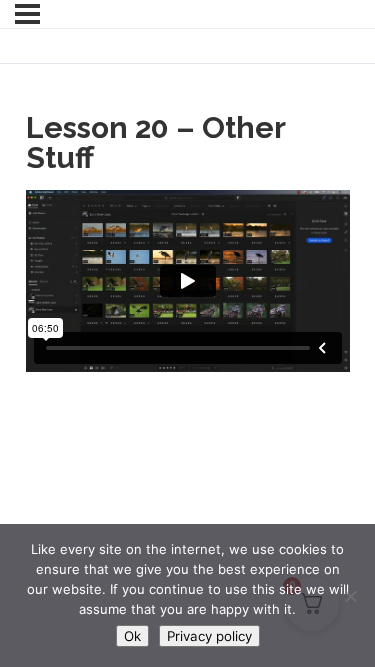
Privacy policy (209, 636)
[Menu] (27, 14)
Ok (132, 636)
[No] (350, 596)
